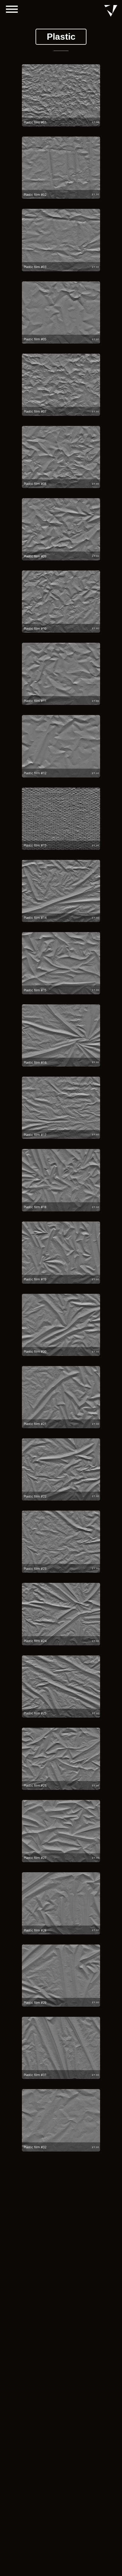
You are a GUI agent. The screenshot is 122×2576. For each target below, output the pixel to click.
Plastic (61, 37)
